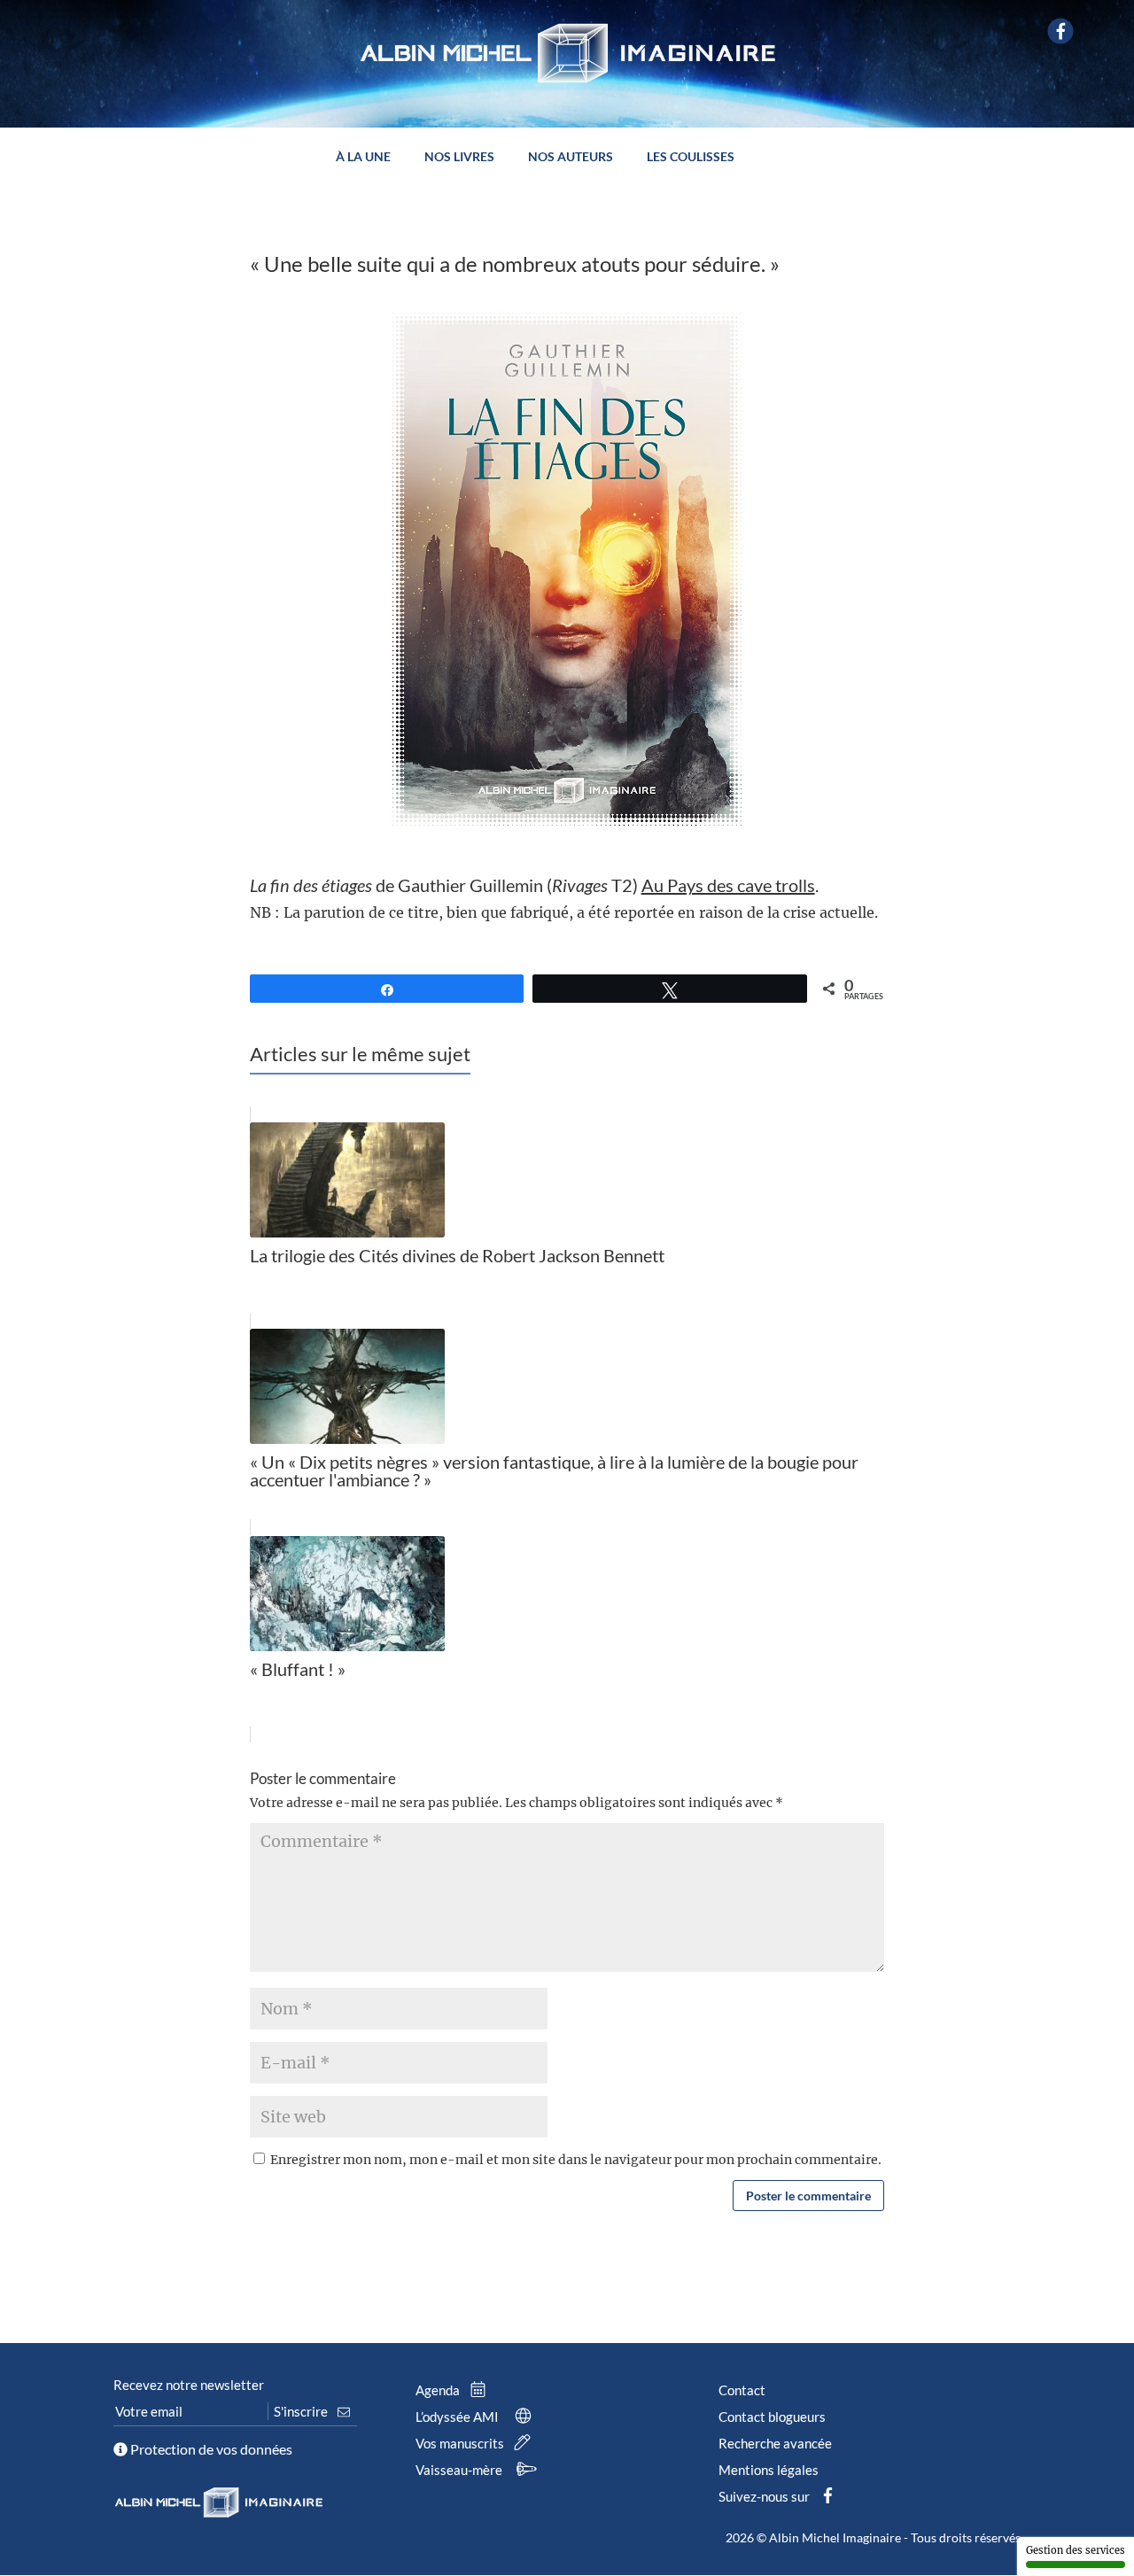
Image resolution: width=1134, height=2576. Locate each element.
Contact (742, 2390)
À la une (363, 157)
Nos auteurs (571, 157)
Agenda (439, 2390)
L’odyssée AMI (458, 2417)
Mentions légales (769, 2470)
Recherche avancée (775, 2443)
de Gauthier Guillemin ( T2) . (534, 885)
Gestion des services (1076, 2550)
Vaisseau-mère (460, 2470)
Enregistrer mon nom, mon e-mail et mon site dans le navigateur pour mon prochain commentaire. (576, 2160)
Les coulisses (691, 157)
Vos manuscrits (461, 2443)
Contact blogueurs (772, 2417)
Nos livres (459, 157)
